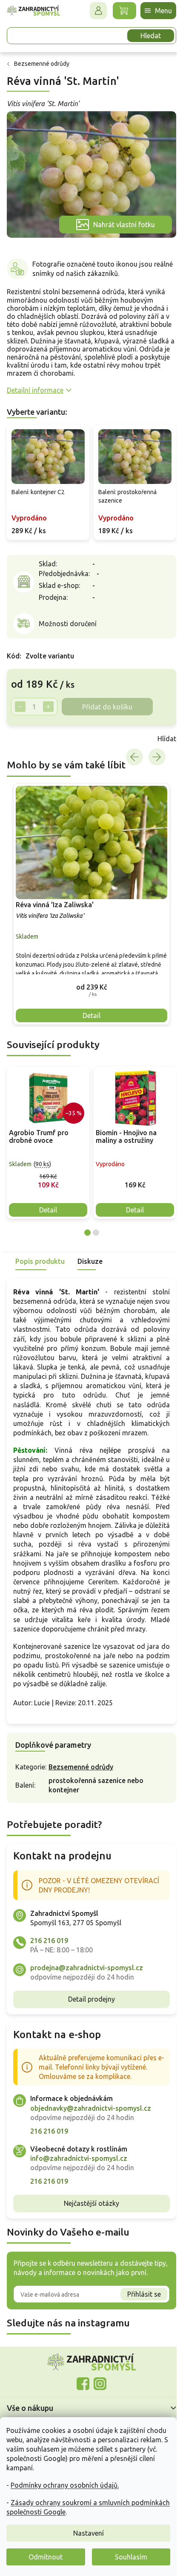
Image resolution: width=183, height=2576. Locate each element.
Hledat (144, 36)
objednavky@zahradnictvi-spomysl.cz (91, 2123)
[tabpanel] (48, 1139)
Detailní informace (35, 394)
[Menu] (152, 11)
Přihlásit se (138, 2309)
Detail (48, 1206)
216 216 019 (49, 1955)
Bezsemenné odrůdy (81, 1782)
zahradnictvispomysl (97, 2399)
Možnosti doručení (68, 624)
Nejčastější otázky (89, 2218)
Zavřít (26, 740)
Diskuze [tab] (90, 1257)
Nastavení (89, 2533)
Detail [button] (89, 1012)
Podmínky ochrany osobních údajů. (65, 2485)
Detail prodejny (89, 2014)
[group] (88, 903)
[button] (88, 983)
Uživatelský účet (92, 11)
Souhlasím (131, 2557)
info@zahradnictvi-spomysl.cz (79, 2173)
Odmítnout (46, 2557)
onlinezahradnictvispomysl (80, 2399)
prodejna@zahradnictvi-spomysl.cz (87, 1983)
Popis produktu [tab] (40, 1257)
